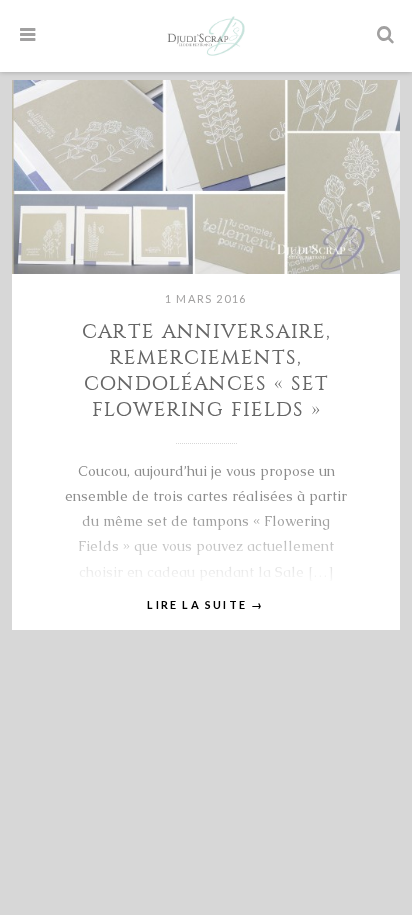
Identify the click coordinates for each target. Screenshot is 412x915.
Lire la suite (205, 604)
